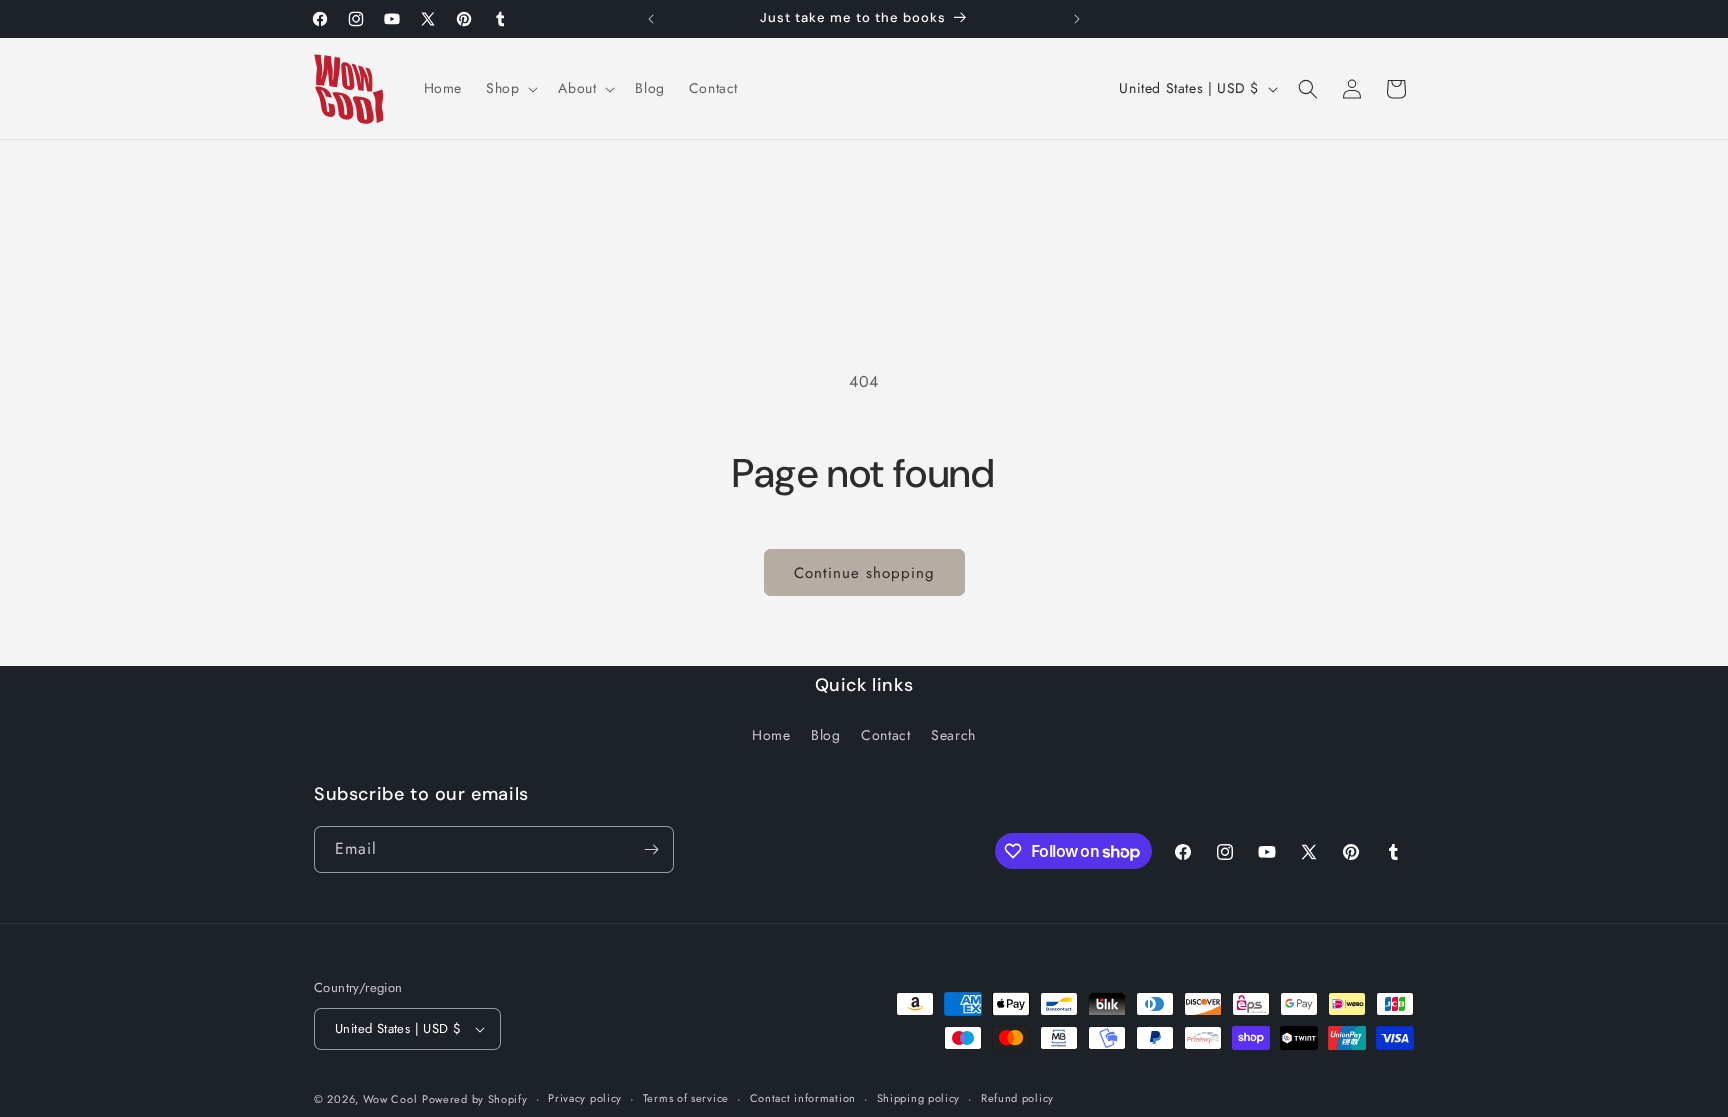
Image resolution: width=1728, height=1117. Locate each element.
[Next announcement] (1077, 19)
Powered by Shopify (475, 1099)
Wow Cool (390, 1099)
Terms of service (686, 1098)
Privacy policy (585, 1098)
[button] (510, 88)
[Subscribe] (651, 849)
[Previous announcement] (651, 19)
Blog (825, 735)
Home (771, 735)
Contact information (803, 1098)
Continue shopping (864, 573)
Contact (885, 735)
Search (953, 735)
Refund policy (1017, 1098)
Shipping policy (919, 1098)
